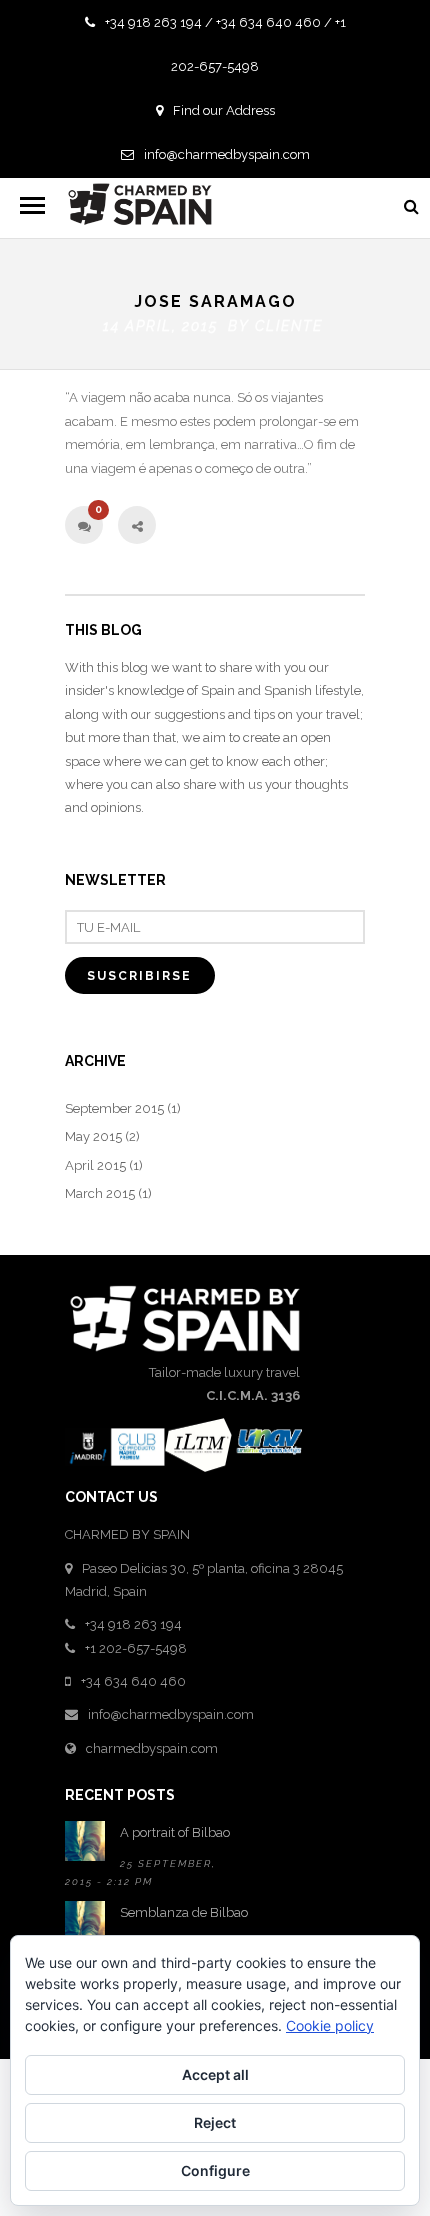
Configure (215, 2170)
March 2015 (100, 1193)
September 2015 (114, 1108)
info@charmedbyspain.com (227, 154)
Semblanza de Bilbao (184, 1912)
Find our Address (224, 110)
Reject (215, 2122)
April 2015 (95, 1165)
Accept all (215, 2074)
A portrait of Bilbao (175, 1832)
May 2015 (93, 1136)
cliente (289, 326)
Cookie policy (330, 2025)
